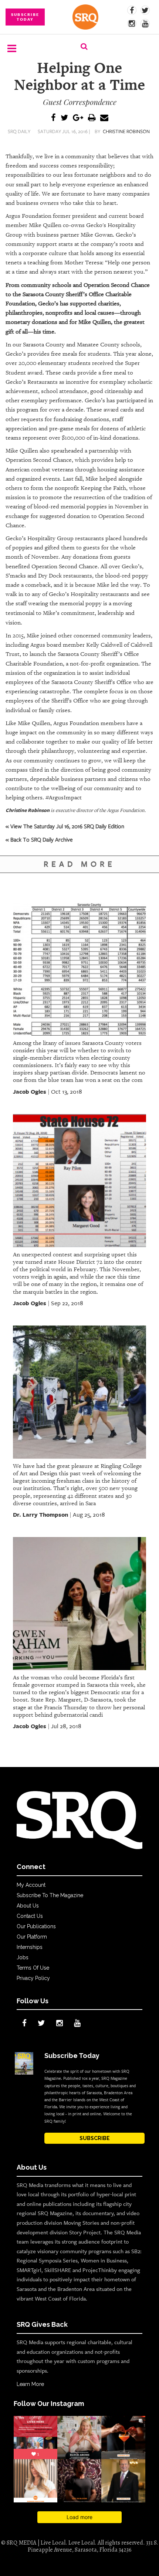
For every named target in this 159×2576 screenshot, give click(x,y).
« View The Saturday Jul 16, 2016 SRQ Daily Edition (65, 826)
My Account (31, 1885)
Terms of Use (33, 1968)
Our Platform (32, 1937)
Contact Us (30, 1916)
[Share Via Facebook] (53, 118)
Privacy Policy (33, 1978)
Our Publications (36, 1926)
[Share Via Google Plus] (78, 118)
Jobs (23, 1957)
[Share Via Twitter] (64, 118)
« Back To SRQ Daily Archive (39, 839)
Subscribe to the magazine (50, 1895)
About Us (28, 1906)
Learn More (30, 2384)
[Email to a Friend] (104, 118)
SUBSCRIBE (95, 2138)
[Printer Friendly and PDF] (92, 118)
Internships (30, 1947)
